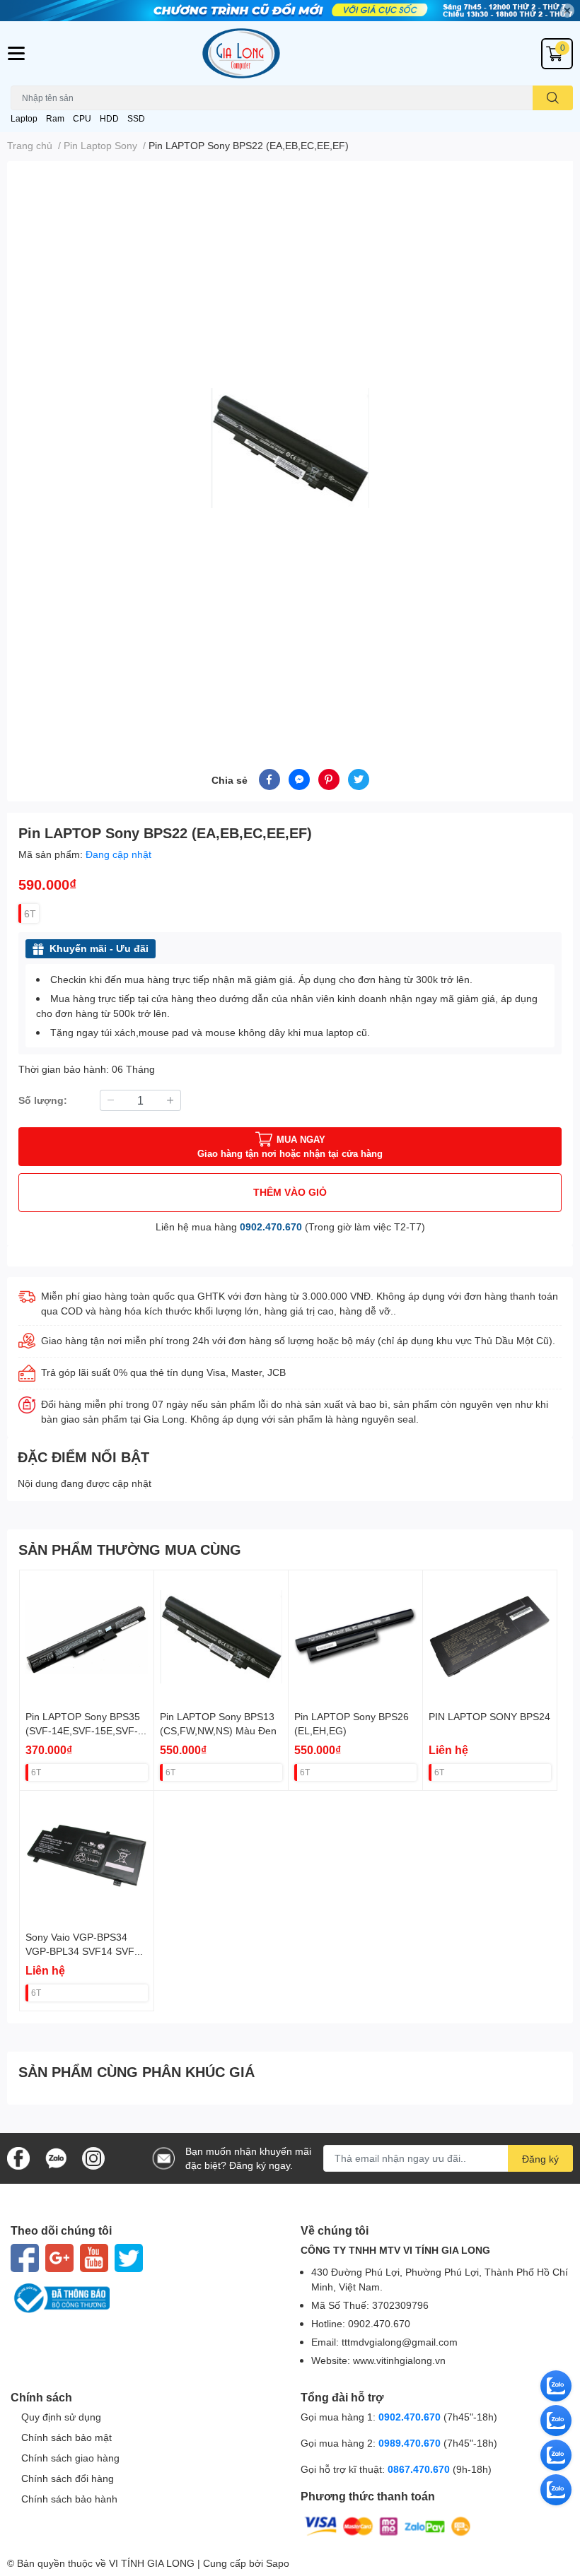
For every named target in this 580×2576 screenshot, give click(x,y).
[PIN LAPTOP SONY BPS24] (490, 1637)
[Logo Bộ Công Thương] (145, 2298)
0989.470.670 (411, 2443)
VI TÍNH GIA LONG (152, 2563)
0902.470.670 (271, 1227)
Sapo (278, 2563)
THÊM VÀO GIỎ (290, 1192)
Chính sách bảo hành (69, 2499)
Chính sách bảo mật (66, 2437)
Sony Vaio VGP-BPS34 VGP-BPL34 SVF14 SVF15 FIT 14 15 (86, 1951)
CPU (82, 118)
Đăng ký (540, 2159)
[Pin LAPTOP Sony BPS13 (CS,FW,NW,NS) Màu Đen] (221, 1637)
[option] (290, 448)
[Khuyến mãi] (290, 11)
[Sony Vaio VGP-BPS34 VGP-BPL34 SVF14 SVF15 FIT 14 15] (87, 1858)
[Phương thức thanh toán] (388, 2525)
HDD (109, 118)
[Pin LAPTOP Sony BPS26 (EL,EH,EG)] (355, 1637)
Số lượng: (43, 1100)
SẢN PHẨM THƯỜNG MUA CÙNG (130, 1549)
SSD (136, 118)
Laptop (24, 118)
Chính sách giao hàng (70, 2458)
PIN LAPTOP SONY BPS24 (489, 1716)
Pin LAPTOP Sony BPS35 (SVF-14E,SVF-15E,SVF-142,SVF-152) (83, 1730)
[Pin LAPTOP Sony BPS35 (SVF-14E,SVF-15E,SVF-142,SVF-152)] (87, 1637)
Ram (55, 118)
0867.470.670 (420, 2469)
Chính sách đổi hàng (68, 2478)
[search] (553, 98)
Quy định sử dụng (61, 2417)
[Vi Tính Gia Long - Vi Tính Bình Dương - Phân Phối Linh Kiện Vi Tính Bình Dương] (290, 53)
